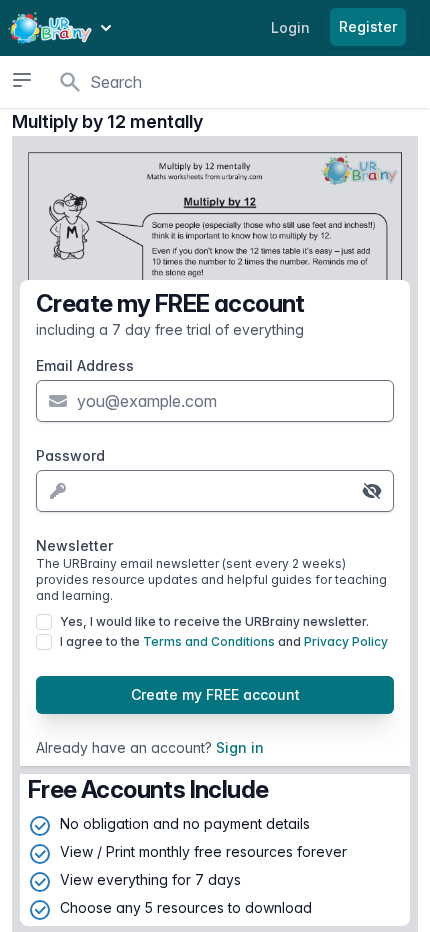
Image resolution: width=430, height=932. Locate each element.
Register (368, 26)
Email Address (85, 365)
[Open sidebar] (22, 80)
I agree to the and (224, 641)
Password (70, 455)
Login (290, 27)
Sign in (240, 747)
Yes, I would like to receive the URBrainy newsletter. (214, 621)
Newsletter (211, 570)
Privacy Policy (346, 641)
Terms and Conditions (209, 641)
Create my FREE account (215, 694)
